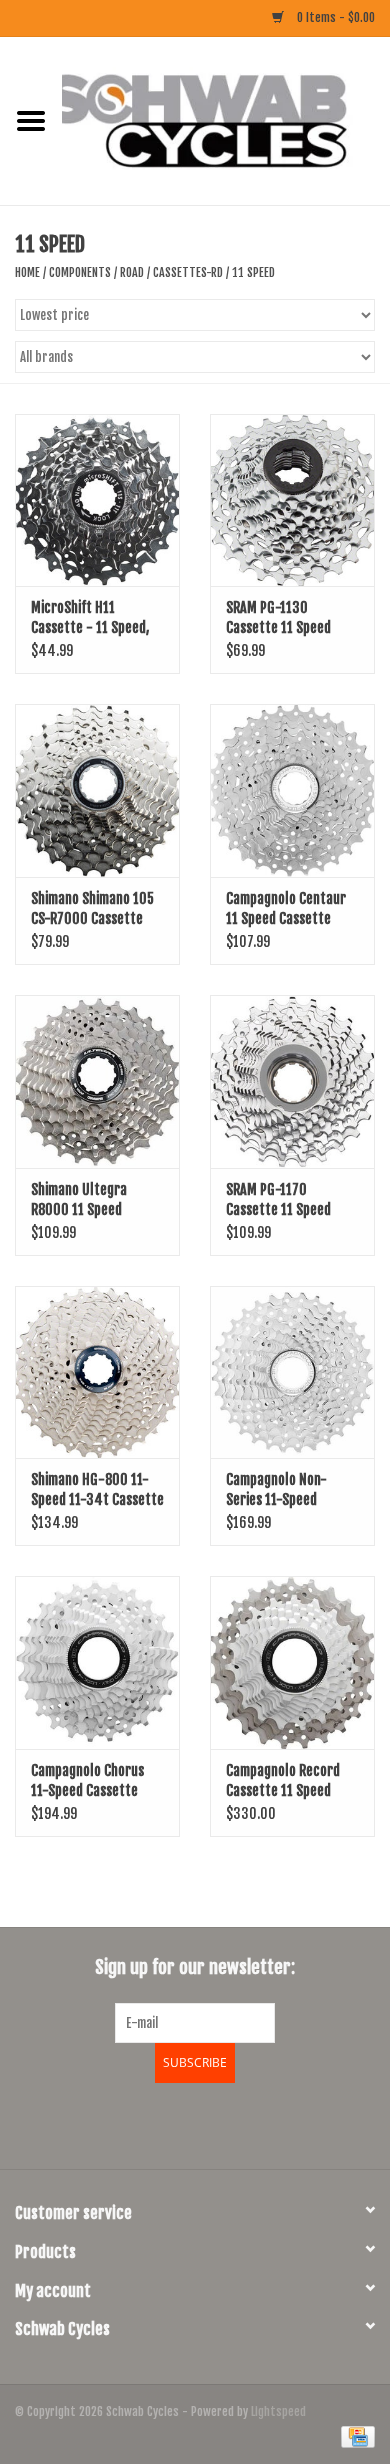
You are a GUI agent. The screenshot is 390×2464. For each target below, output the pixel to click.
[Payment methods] (354, 2436)
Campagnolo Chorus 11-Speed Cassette (87, 1780)
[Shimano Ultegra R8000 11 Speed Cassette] (97, 1081)
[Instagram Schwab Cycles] (248, 2123)
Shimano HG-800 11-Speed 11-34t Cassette (97, 1489)
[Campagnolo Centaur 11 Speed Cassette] (292, 790)
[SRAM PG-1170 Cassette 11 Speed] (292, 1081)
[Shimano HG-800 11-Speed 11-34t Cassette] (97, 1372)
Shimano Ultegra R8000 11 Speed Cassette (79, 1200)
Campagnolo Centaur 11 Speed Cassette (286, 908)
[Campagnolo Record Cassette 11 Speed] (292, 1662)
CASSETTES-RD (188, 272)
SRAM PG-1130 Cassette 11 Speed (278, 617)
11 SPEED (253, 272)
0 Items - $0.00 (334, 17)
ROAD (132, 272)
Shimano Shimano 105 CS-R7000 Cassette (92, 908)
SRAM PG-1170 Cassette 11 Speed (278, 1199)
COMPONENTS (80, 272)
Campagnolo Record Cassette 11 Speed (283, 1780)
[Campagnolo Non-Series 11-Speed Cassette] (292, 1372)
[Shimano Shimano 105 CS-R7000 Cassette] (97, 790)
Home (27, 272)
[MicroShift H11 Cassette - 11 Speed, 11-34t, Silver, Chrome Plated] (97, 500)
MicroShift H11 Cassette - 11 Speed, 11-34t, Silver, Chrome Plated (95, 618)
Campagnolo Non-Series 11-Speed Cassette (276, 1490)
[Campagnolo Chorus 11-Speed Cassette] (97, 1662)
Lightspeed (278, 2411)
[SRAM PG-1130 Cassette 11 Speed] (292, 500)
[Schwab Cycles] (226, 120)
